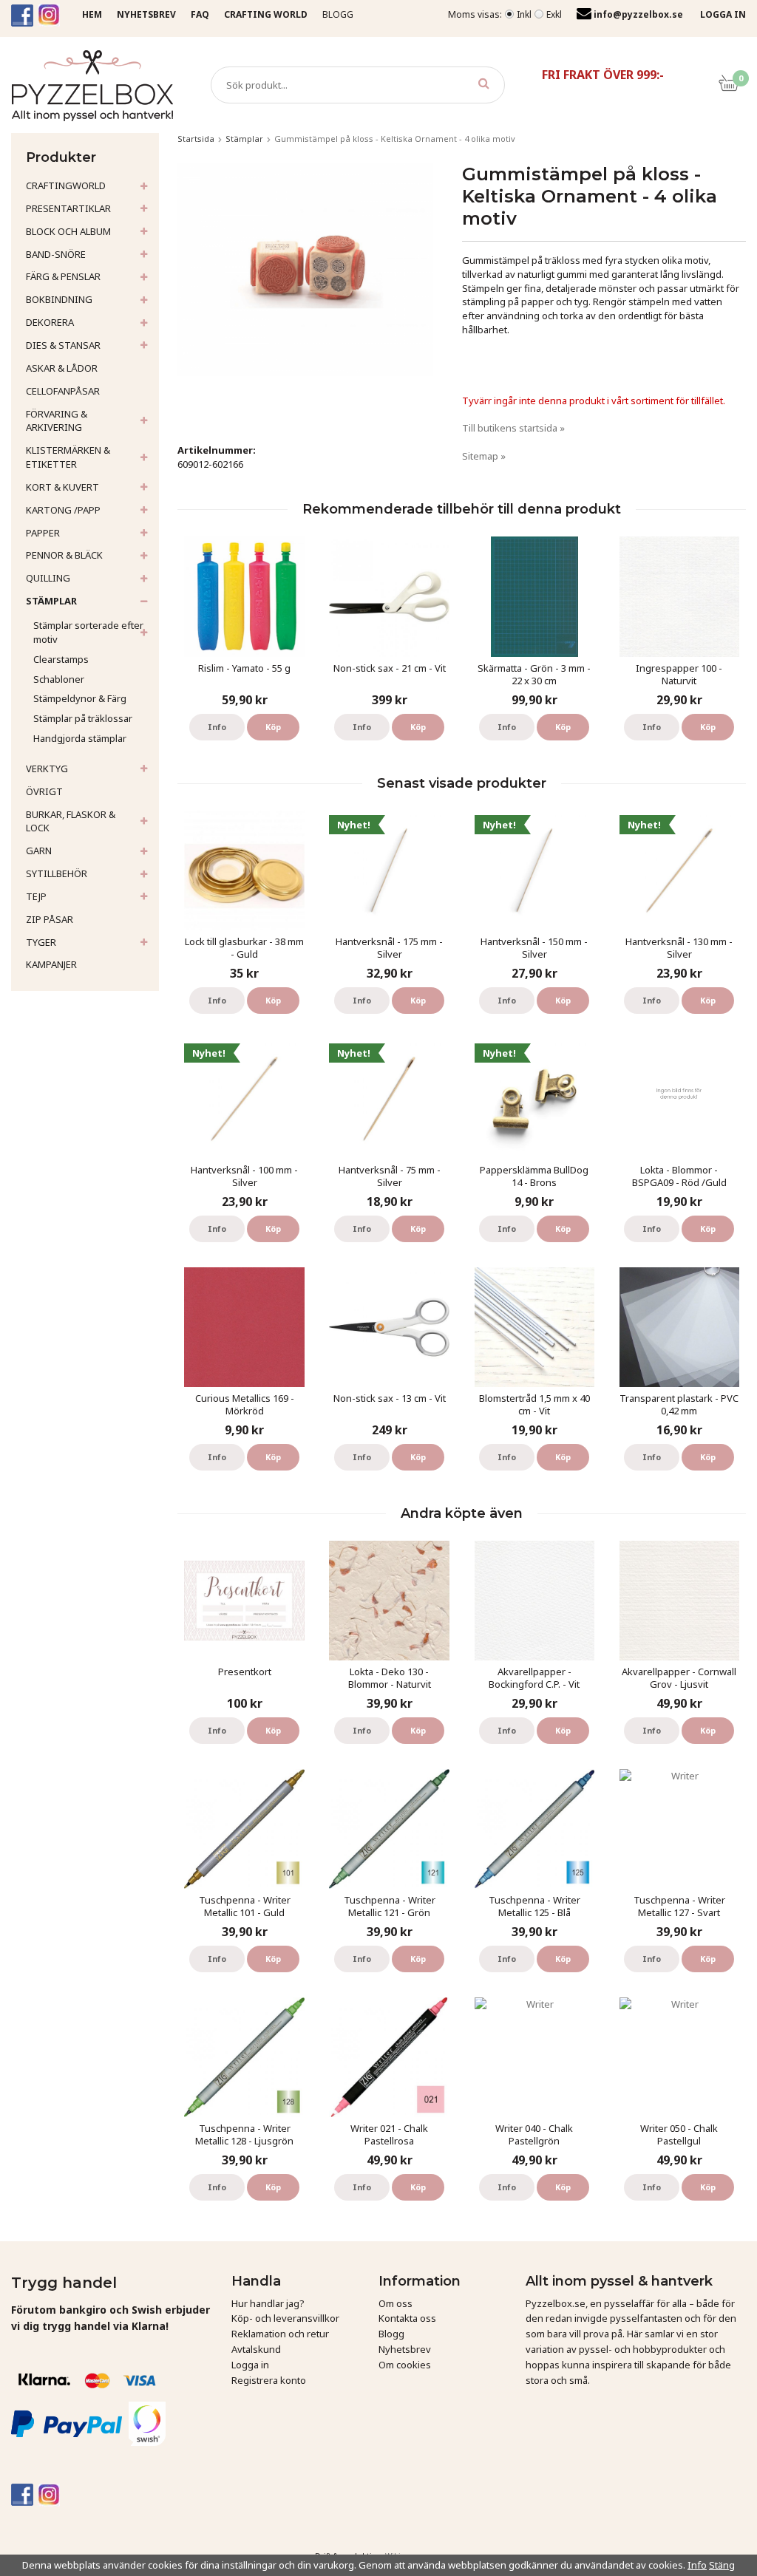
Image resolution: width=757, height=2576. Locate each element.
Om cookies (405, 2365)
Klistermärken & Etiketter (68, 457)
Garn (39, 851)
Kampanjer (51, 964)
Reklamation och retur (280, 2334)
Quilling (48, 578)
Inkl (524, 14)
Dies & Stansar (63, 345)
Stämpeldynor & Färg (80, 698)
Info (217, 727)
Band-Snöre (56, 254)
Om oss (396, 2303)
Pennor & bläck (64, 555)
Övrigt (44, 791)
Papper (43, 533)
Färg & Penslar (63, 276)
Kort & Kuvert (62, 487)
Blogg (338, 14)
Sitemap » (484, 456)
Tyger (41, 942)
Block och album (68, 231)
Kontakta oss (407, 2318)
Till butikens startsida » (513, 428)
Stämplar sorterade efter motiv (88, 632)
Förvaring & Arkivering (57, 421)
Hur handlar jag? (268, 2303)
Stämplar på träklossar (83, 718)
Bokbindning (59, 299)
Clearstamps (61, 659)
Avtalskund (256, 2349)
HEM (92, 14)
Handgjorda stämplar (80, 738)
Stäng (722, 2565)
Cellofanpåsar (63, 391)
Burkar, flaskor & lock (71, 821)
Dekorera (50, 322)
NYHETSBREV (146, 14)
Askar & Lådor (62, 368)
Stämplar (51, 601)
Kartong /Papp (63, 510)
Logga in (250, 2365)
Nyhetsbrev (405, 2349)
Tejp (36, 896)
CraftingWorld (66, 185)
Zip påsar (50, 919)
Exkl (554, 14)
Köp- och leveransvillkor (285, 2318)
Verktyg (47, 769)
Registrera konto (269, 2380)
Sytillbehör (57, 873)
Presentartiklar (68, 208)
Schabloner (59, 679)
